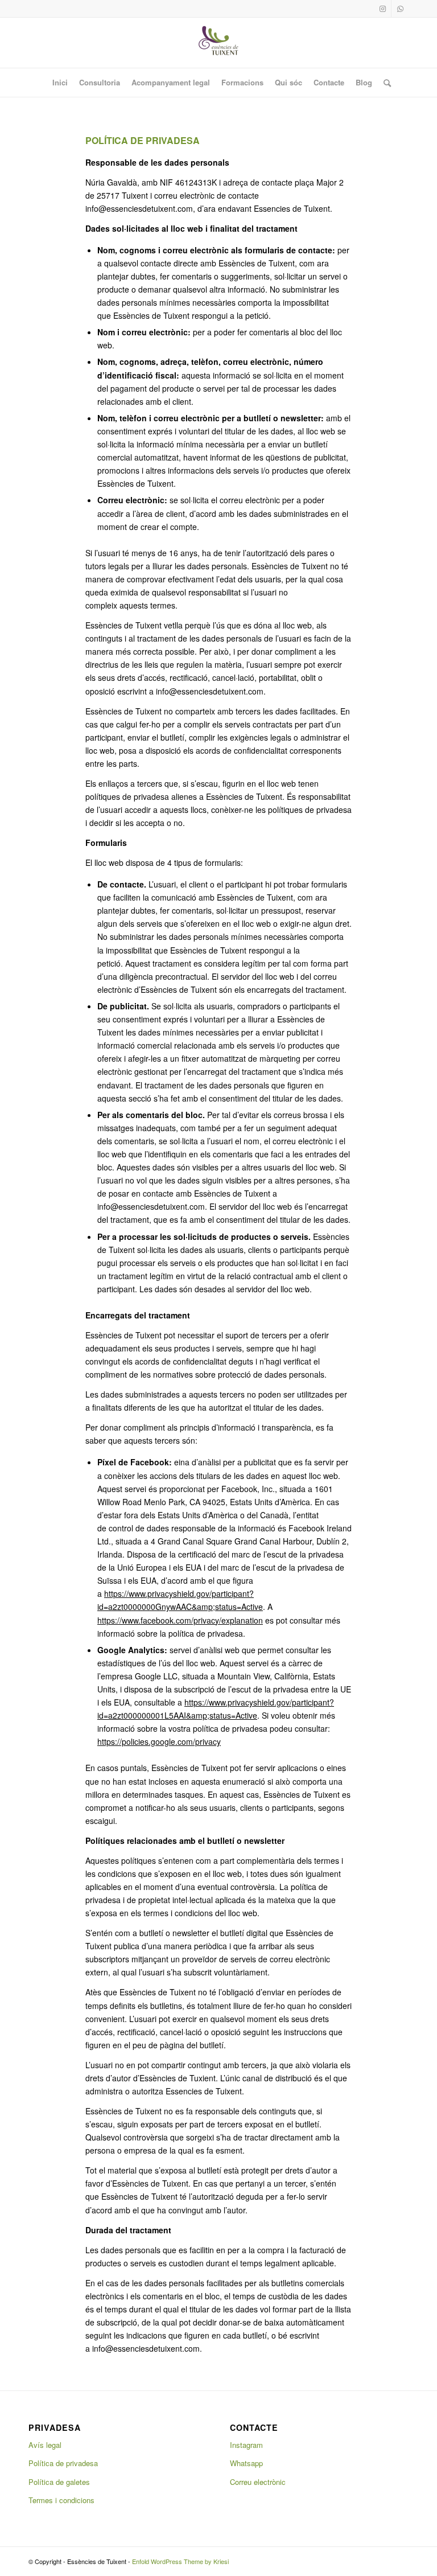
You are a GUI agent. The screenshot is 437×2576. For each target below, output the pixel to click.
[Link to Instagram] (383, 9)
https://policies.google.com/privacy (159, 1741)
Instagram (246, 2445)
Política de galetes (59, 2482)
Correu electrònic (258, 2482)
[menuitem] (60, 83)
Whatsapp (246, 2463)
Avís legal (45, 2445)
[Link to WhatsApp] (400, 9)
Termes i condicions (61, 2500)
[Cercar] (384, 83)
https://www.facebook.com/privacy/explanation (180, 1620)
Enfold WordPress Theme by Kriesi (180, 2561)
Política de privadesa (63, 2463)
